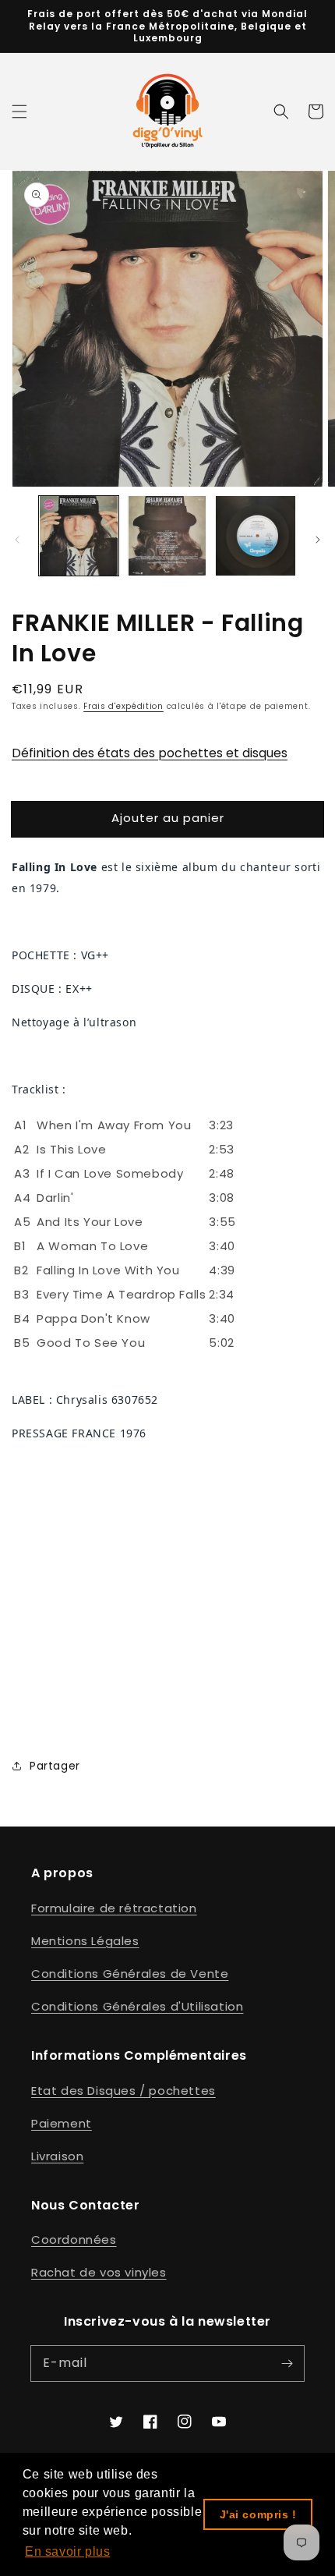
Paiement (62, 2123)
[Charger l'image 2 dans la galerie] (167, 536)
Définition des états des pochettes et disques (150, 753)
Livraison (57, 2156)
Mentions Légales (85, 1941)
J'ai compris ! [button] (258, 2514)
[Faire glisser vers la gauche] (17, 540)
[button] (19, 112)
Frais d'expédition (123, 706)
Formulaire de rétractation (114, 1908)
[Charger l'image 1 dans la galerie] (79, 536)
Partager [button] (55, 1766)
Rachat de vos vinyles (99, 2272)
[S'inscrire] (287, 2363)
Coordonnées (74, 2239)
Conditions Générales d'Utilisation (137, 2006)
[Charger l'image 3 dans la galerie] (256, 536)
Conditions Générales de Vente (130, 1974)
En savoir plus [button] (67, 2551)
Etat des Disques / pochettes (123, 2091)
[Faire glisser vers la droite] (318, 540)
